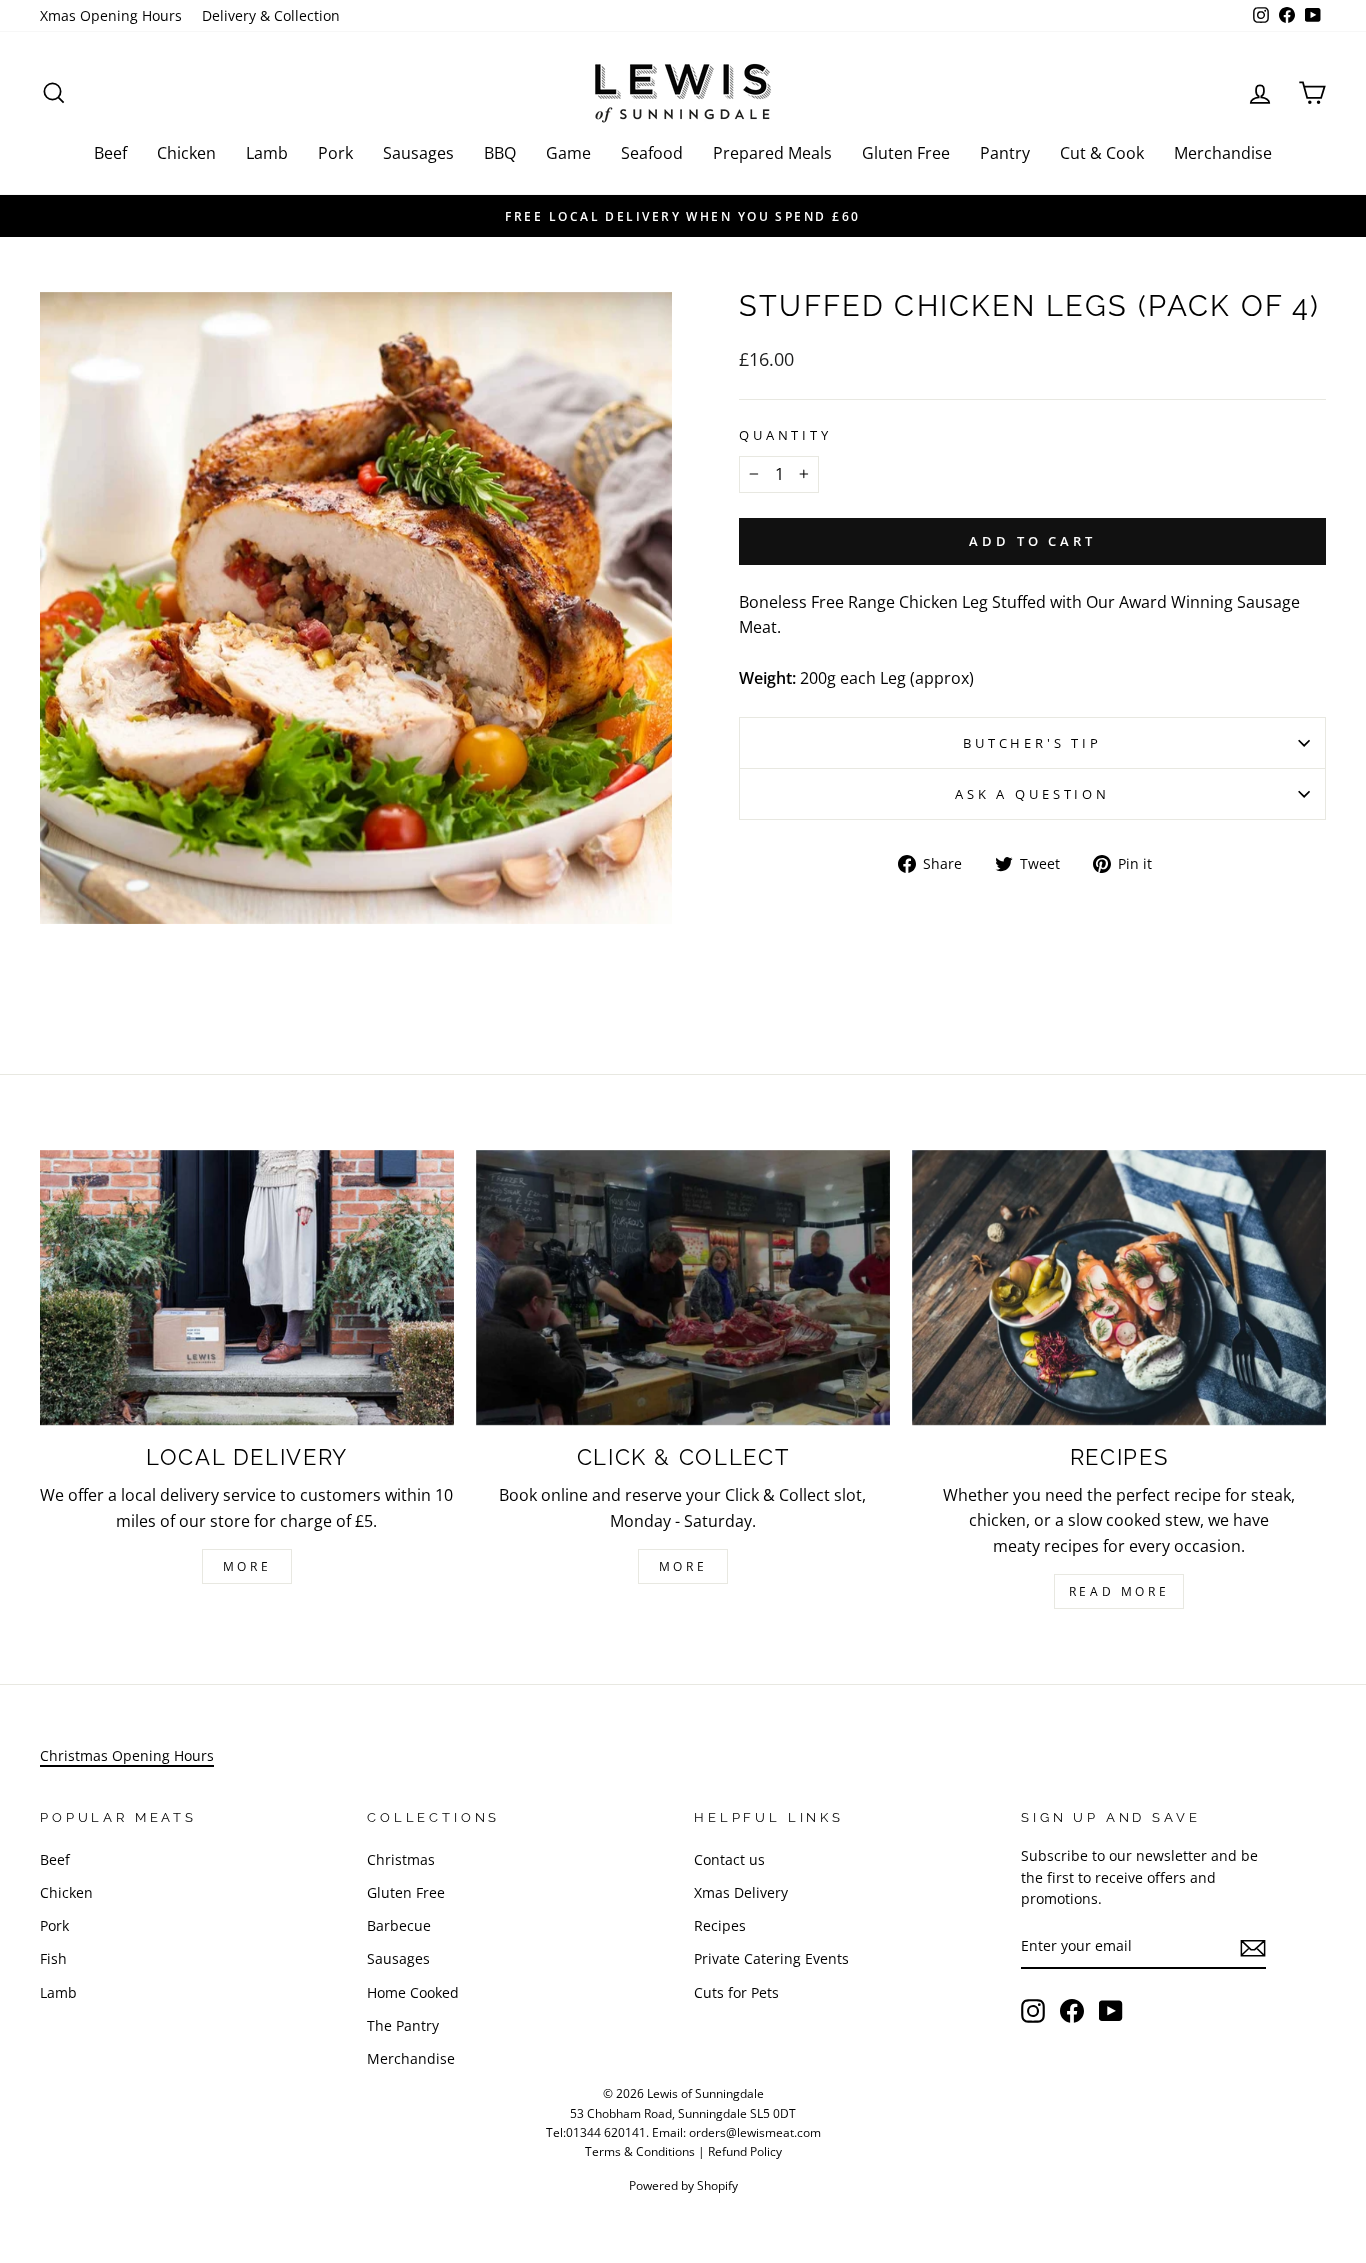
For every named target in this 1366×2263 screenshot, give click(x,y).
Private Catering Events (771, 1958)
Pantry (1005, 153)
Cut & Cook (1102, 153)
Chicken (186, 153)
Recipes (720, 1925)
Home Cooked (413, 1992)
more (683, 1566)
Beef (110, 153)
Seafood (652, 153)
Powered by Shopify (683, 2185)
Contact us (729, 1859)
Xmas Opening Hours (111, 15)
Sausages (418, 153)
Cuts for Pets (736, 1992)
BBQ (500, 153)
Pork (335, 153)
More (247, 1566)
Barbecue (399, 1925)
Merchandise (1223, 153)
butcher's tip (1032, 743)
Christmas (401, 1859)
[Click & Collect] (683, 1288)
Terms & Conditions (640, 2151)
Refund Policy (745, 2151)
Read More (1119, 1591)
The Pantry (403, 2025)
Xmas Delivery (741, 1892)
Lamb (267, 153)
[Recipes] (1119, 1288)
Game (568, 153)
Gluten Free (906, 153)
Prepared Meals (772, 153)
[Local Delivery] (247, 1288)
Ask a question (1032, 794)
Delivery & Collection (271, 15)
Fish (53, 1958)
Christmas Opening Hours (127, 1755)
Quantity (785, 435)
